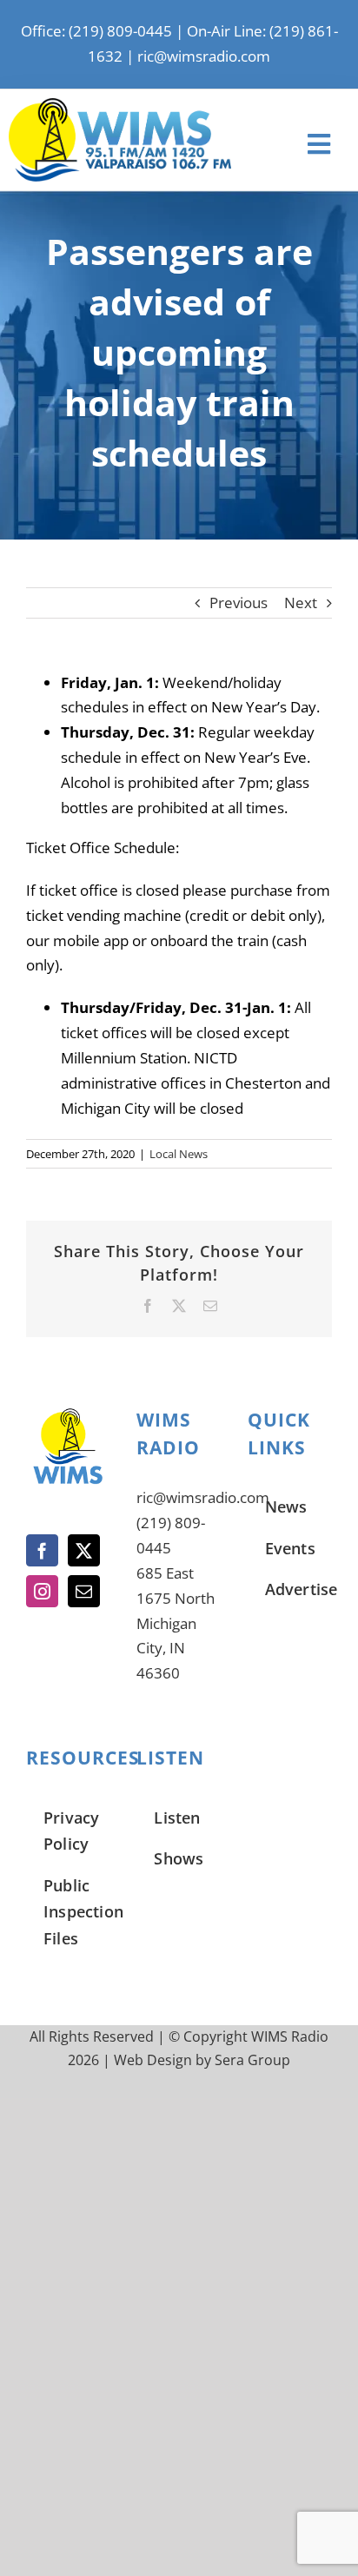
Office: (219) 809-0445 (96, 31)
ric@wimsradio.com (204, 56)
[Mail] (84, 1591)
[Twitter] (84, 1550)
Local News (179, 1154)
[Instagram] (42, 1591)
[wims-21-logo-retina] (120, 106)
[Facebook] (42, 1550)
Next (301, 603)
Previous (239, 603)
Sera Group (252, 2060)
